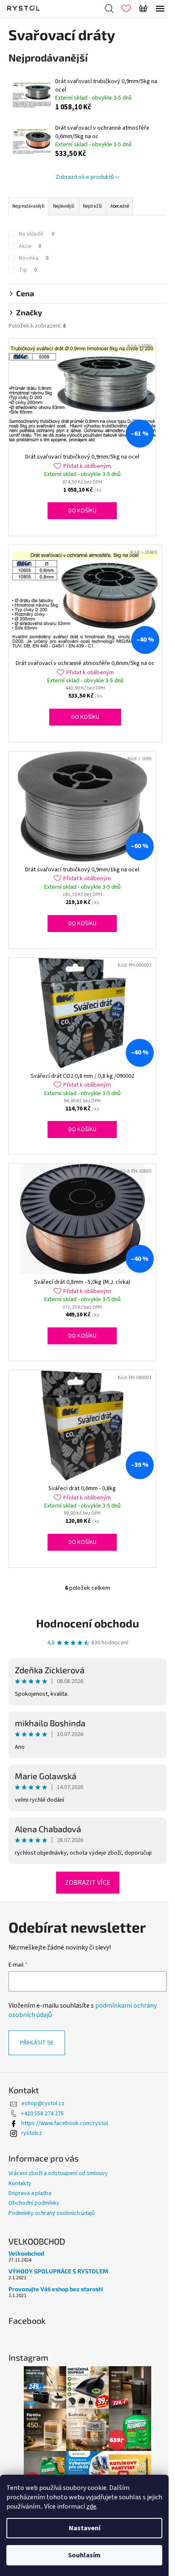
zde (91, 2506)
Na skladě (37, 234)
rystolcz (32, 2133)
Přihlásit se (37, 2043)
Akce (30, 246)
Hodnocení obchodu (87, 1623)
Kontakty (20, 2184)
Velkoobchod (26, 2253)
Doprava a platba (30, 2193)
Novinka (34, 258)
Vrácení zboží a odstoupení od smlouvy (58, 2173)
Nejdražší (92, 206)
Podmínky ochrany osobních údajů (52, 2213)
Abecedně (120, 206)
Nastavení (85, 2528)
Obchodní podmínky (34, 2203)
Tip (28, 270)
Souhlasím (84, 2555)
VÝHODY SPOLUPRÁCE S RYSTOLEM (58, 2271)
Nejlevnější (64, 206)
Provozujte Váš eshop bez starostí (56, 2289)
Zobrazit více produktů (85, 177)
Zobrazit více (88, 1883)
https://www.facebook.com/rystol (65, 2123)
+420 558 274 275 (42, 2114)
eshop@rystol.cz (43, 2103)
